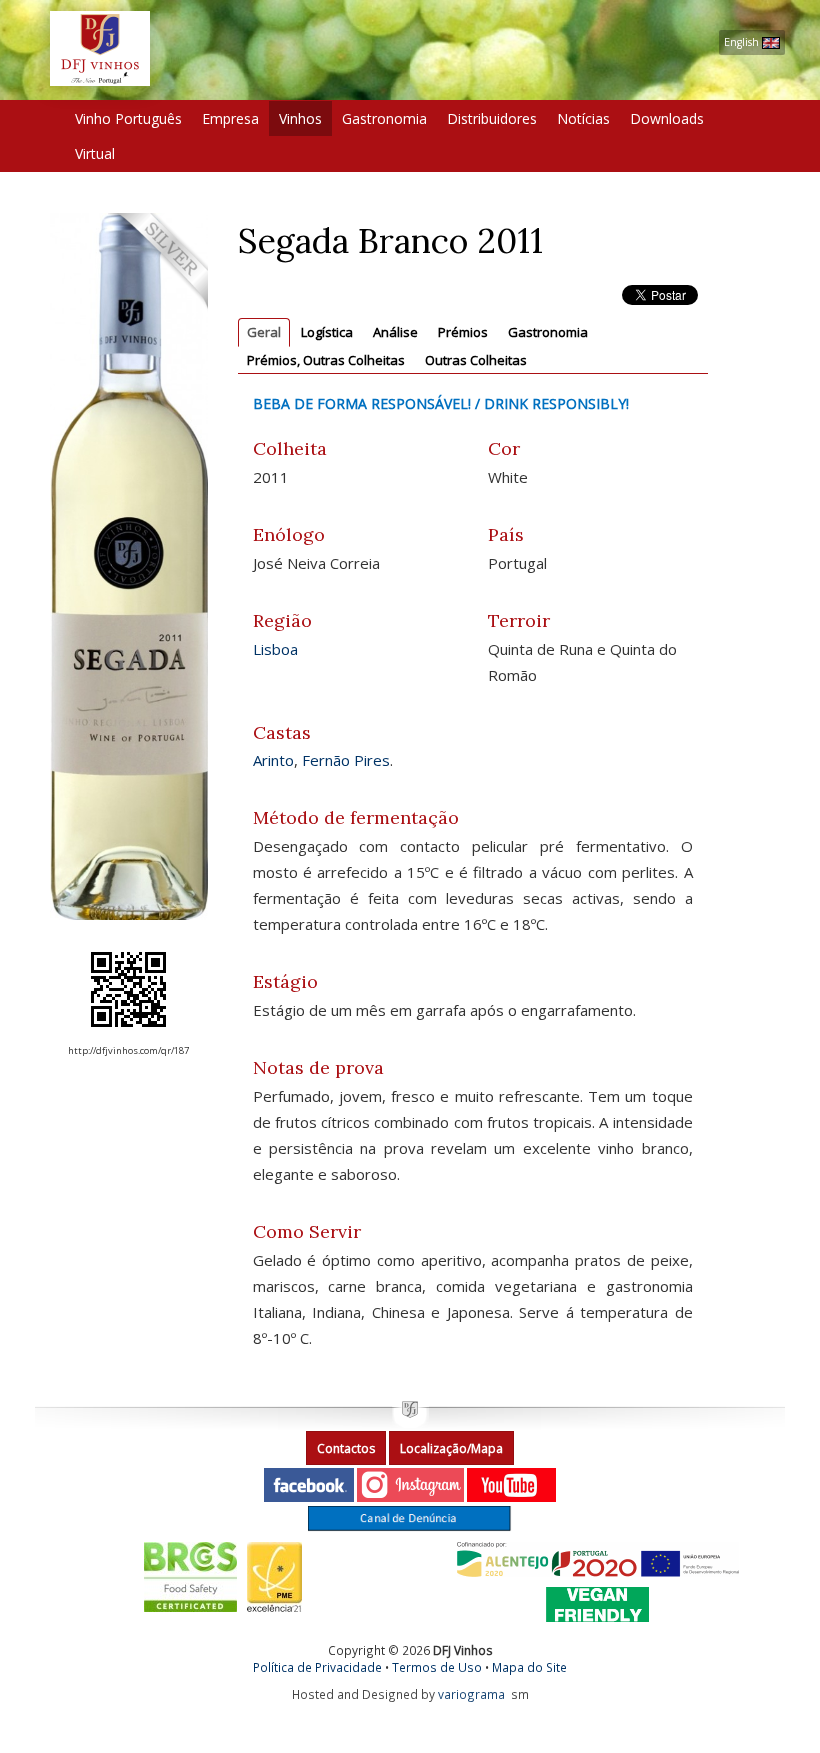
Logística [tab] (327, 332)
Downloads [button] (667, 118)
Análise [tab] (395, 332)
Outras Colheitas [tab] (476, 360)
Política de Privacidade (317, 1667)
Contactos (346, 1448)
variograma (471, 1694)
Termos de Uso (437, 1667)
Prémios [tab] (463, 332)
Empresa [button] (230, 118)
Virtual (95, 153)
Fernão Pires (346, 760)
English (743, 42)
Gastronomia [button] (384, 118)
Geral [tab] (264, 332)
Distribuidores (492, 118)
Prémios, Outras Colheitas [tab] (326, 360)
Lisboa (275, 649)
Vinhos (300, 118)
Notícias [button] (583, 118)
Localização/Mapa (451, 1448)
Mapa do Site (529, 1667)
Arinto (273, 760)
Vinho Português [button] (128, 118)
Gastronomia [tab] (548, 332)
